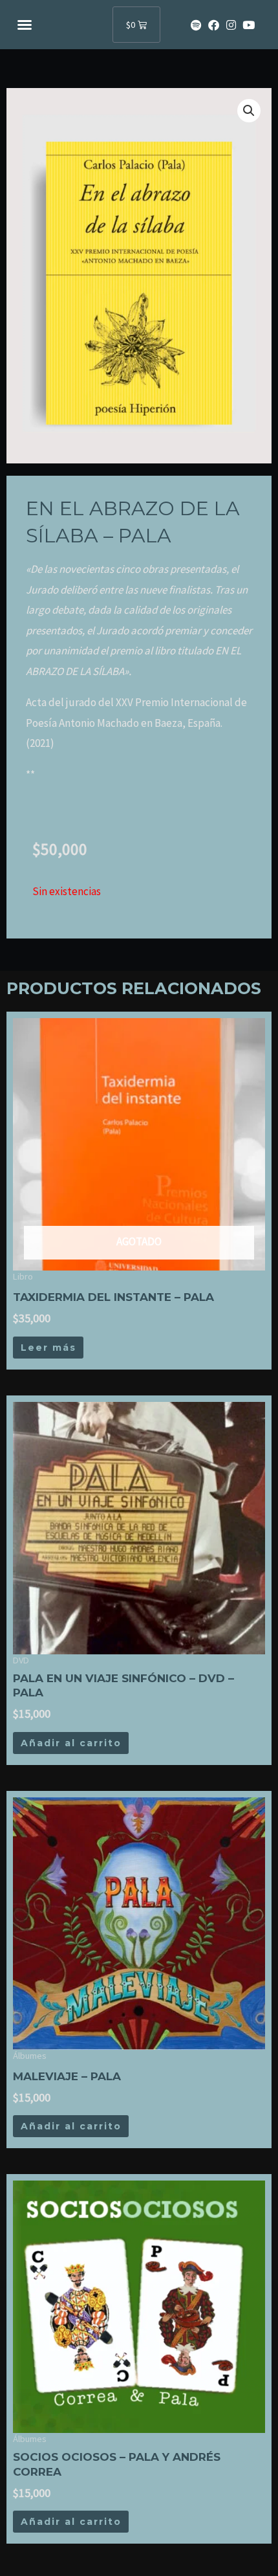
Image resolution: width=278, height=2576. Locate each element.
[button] (25, 25)
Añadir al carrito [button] (71, 1743)
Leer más (48, 1348)
